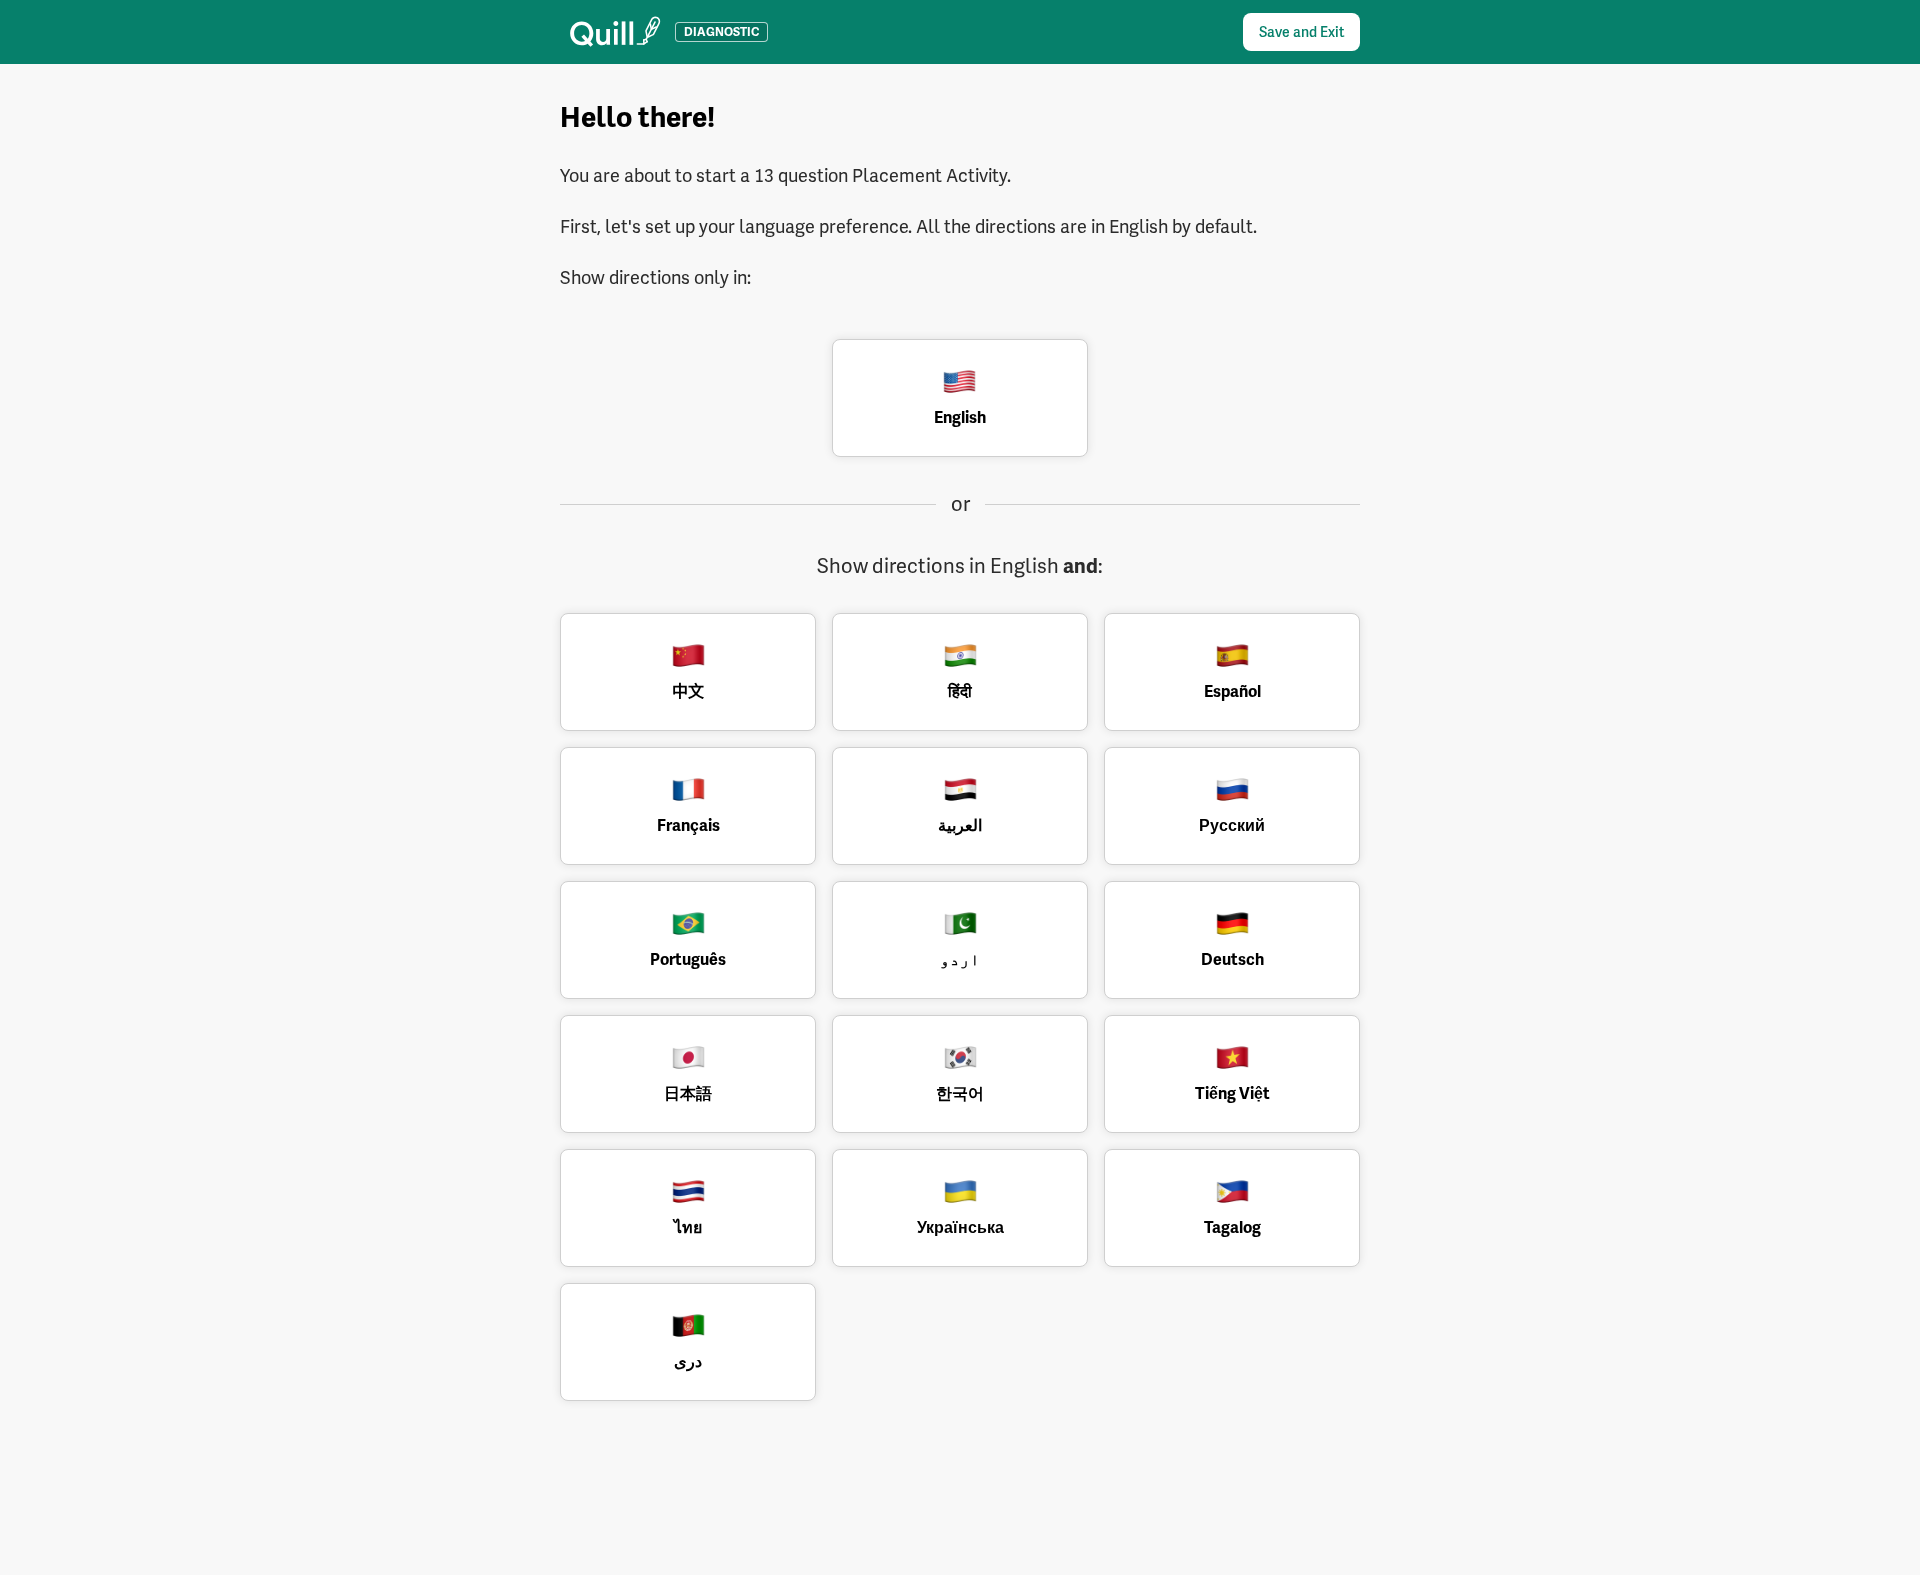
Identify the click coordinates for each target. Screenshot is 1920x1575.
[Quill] (615, 32)
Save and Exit (1301, 32)
